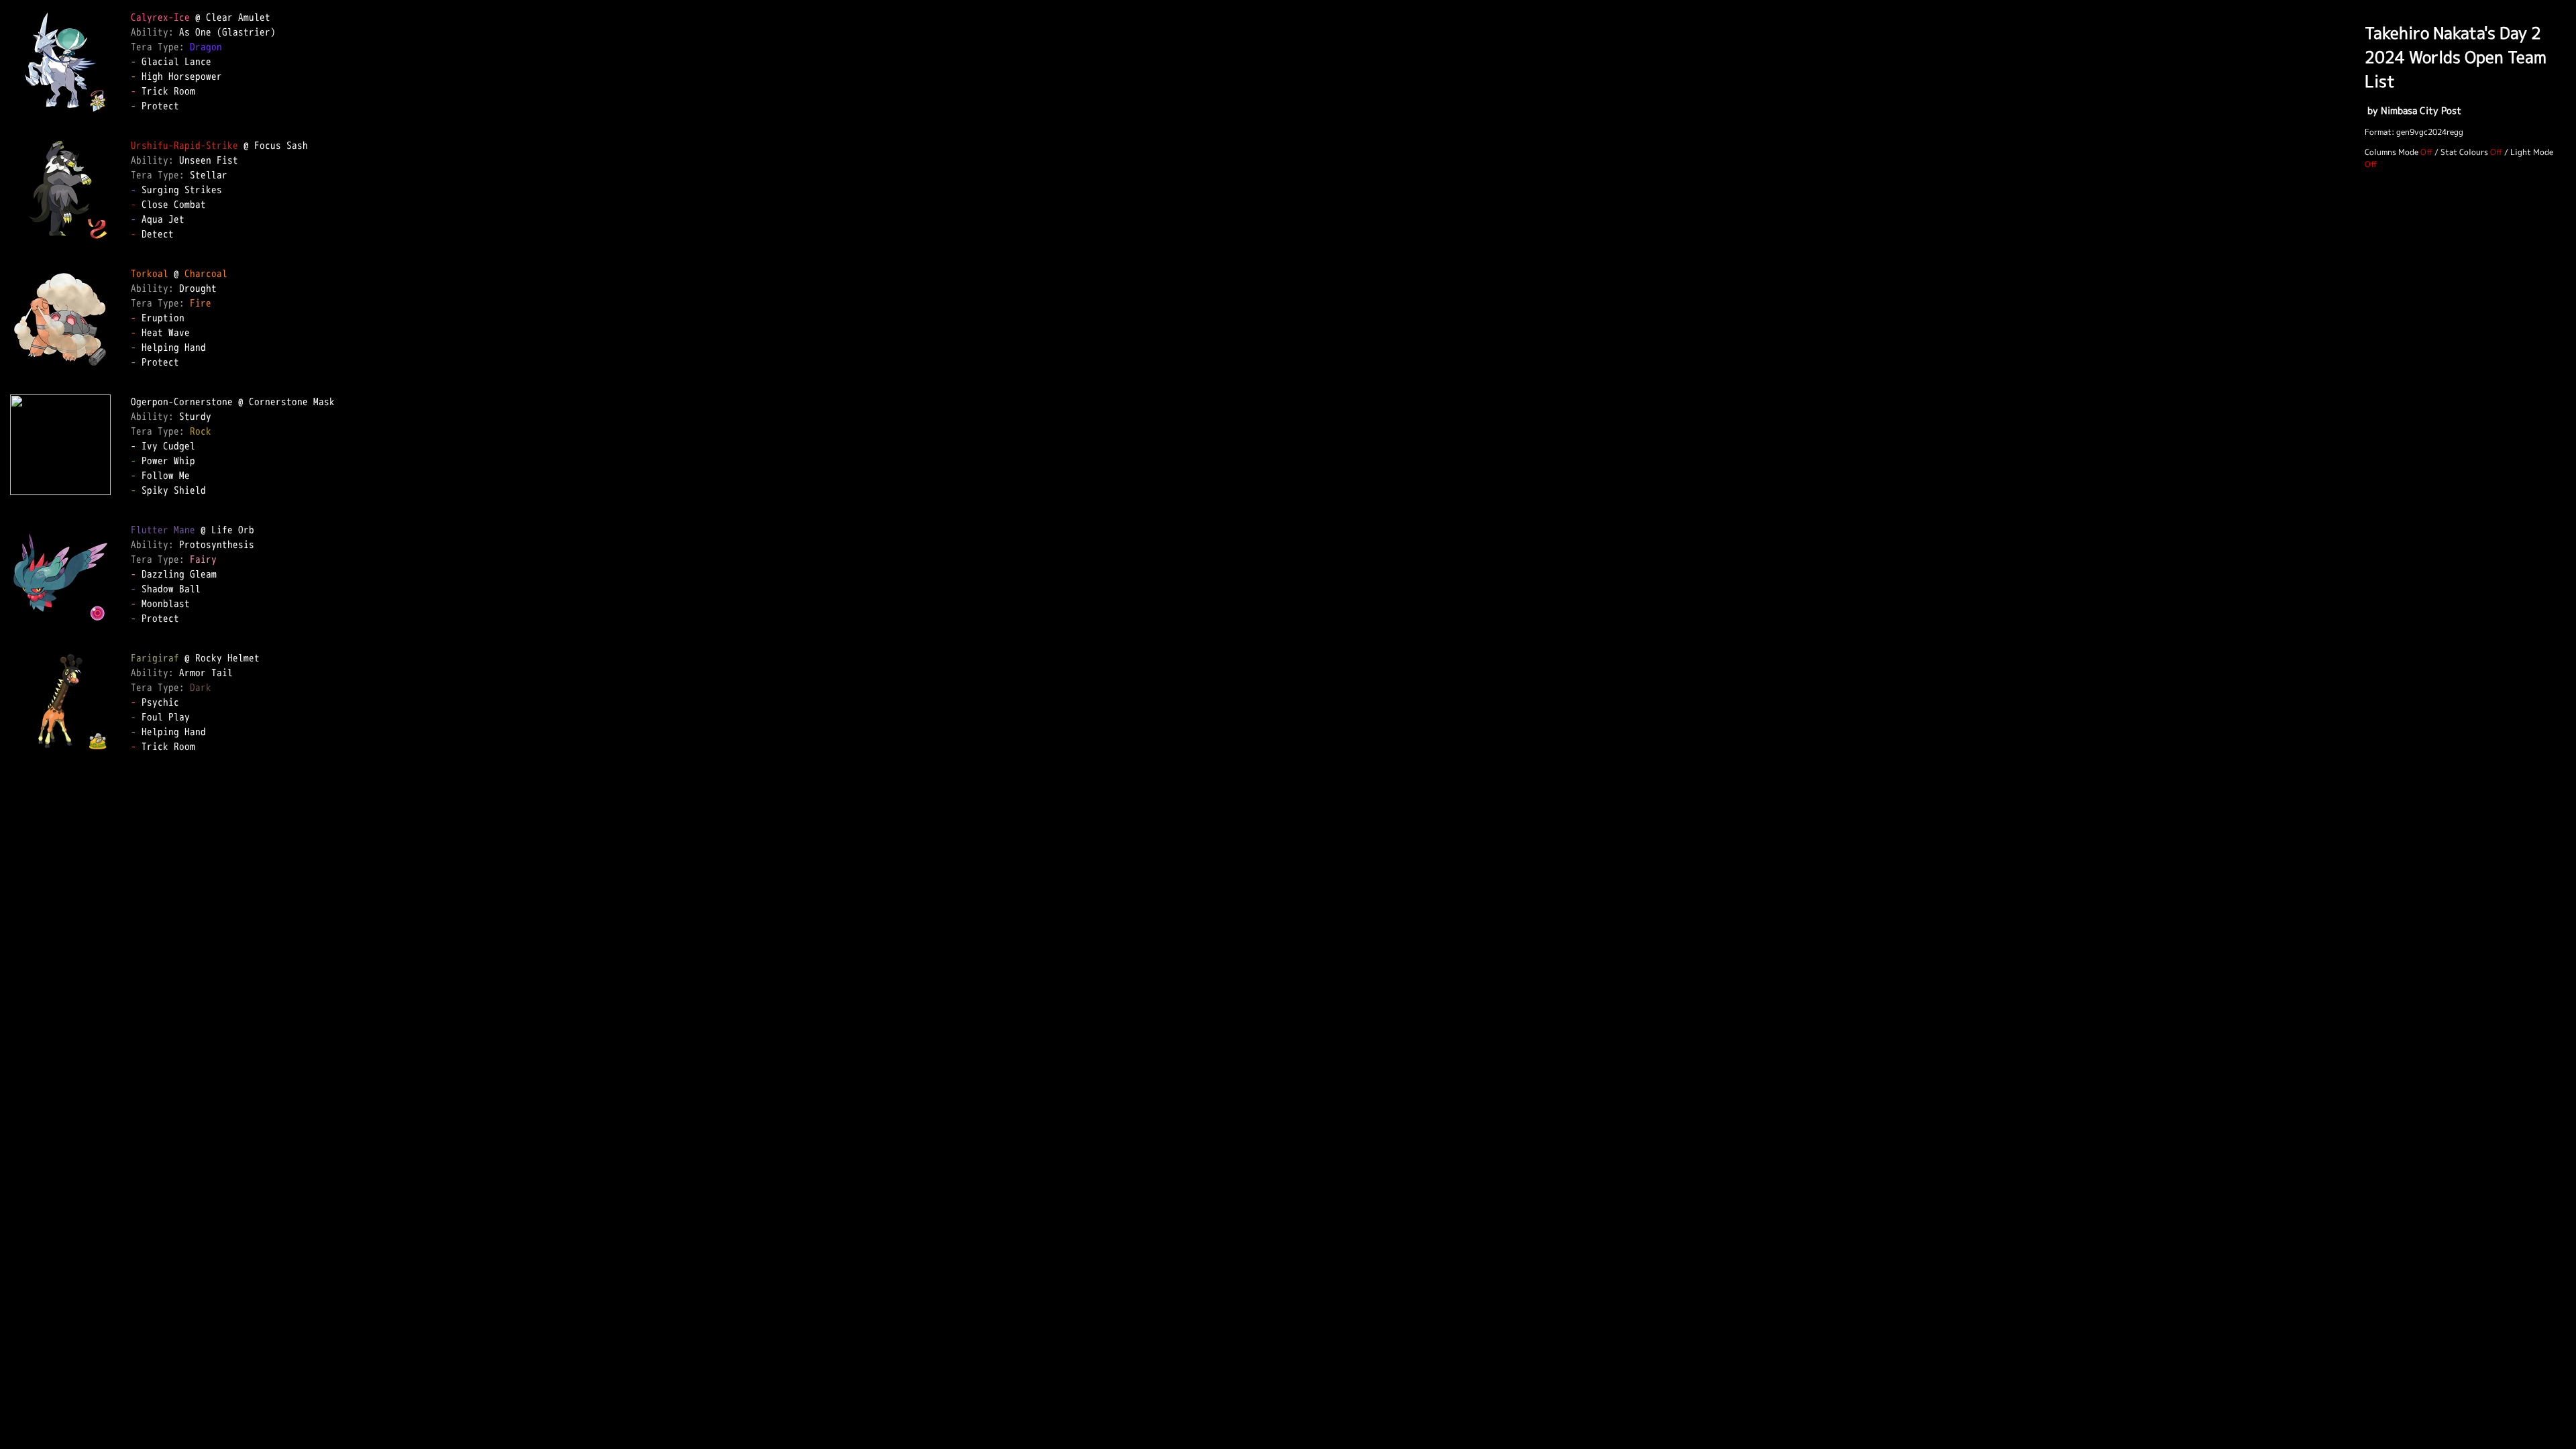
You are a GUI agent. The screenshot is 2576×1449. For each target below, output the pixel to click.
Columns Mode (2392, 152)
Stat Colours (2464, 152)
